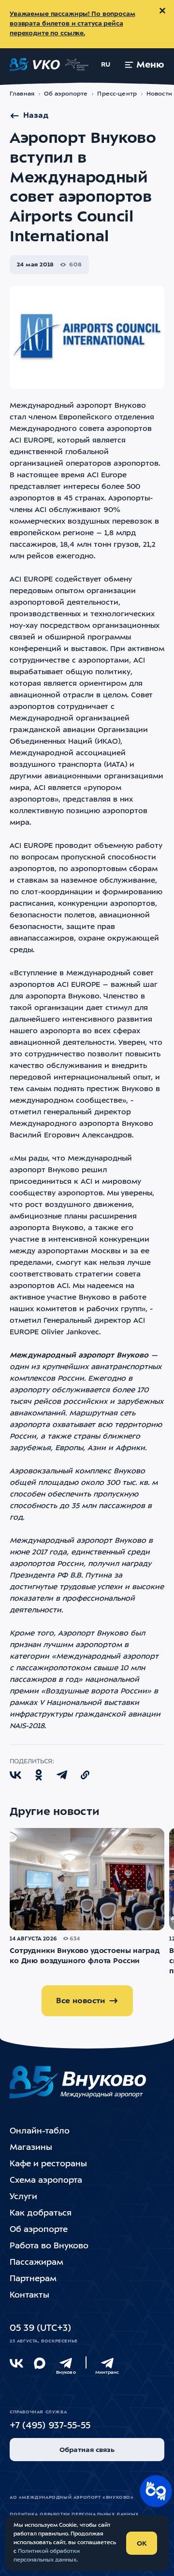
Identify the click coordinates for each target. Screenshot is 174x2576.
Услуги (23, 2197)
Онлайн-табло (40, 2131)
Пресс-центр (117, 94)
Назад (36, 116)
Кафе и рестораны (48, 2164)
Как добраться (41, 2213)
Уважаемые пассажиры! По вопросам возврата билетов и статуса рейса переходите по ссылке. (72, 24)
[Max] (40, 2363)
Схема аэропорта (46, 2181)
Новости (159, 94)
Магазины (31, 2148)
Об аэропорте (66, 94)
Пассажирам (36, 2263)
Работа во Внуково (49, 2246)
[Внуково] (66, 2363)
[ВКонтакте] (16, 2363)
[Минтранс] (107, 2363)
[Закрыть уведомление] (162, 11)
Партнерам (33, 2279)
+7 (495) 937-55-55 (50, 2426)
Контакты (29, 2295)
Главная (22, 94)
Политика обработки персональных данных (74, 2514)
